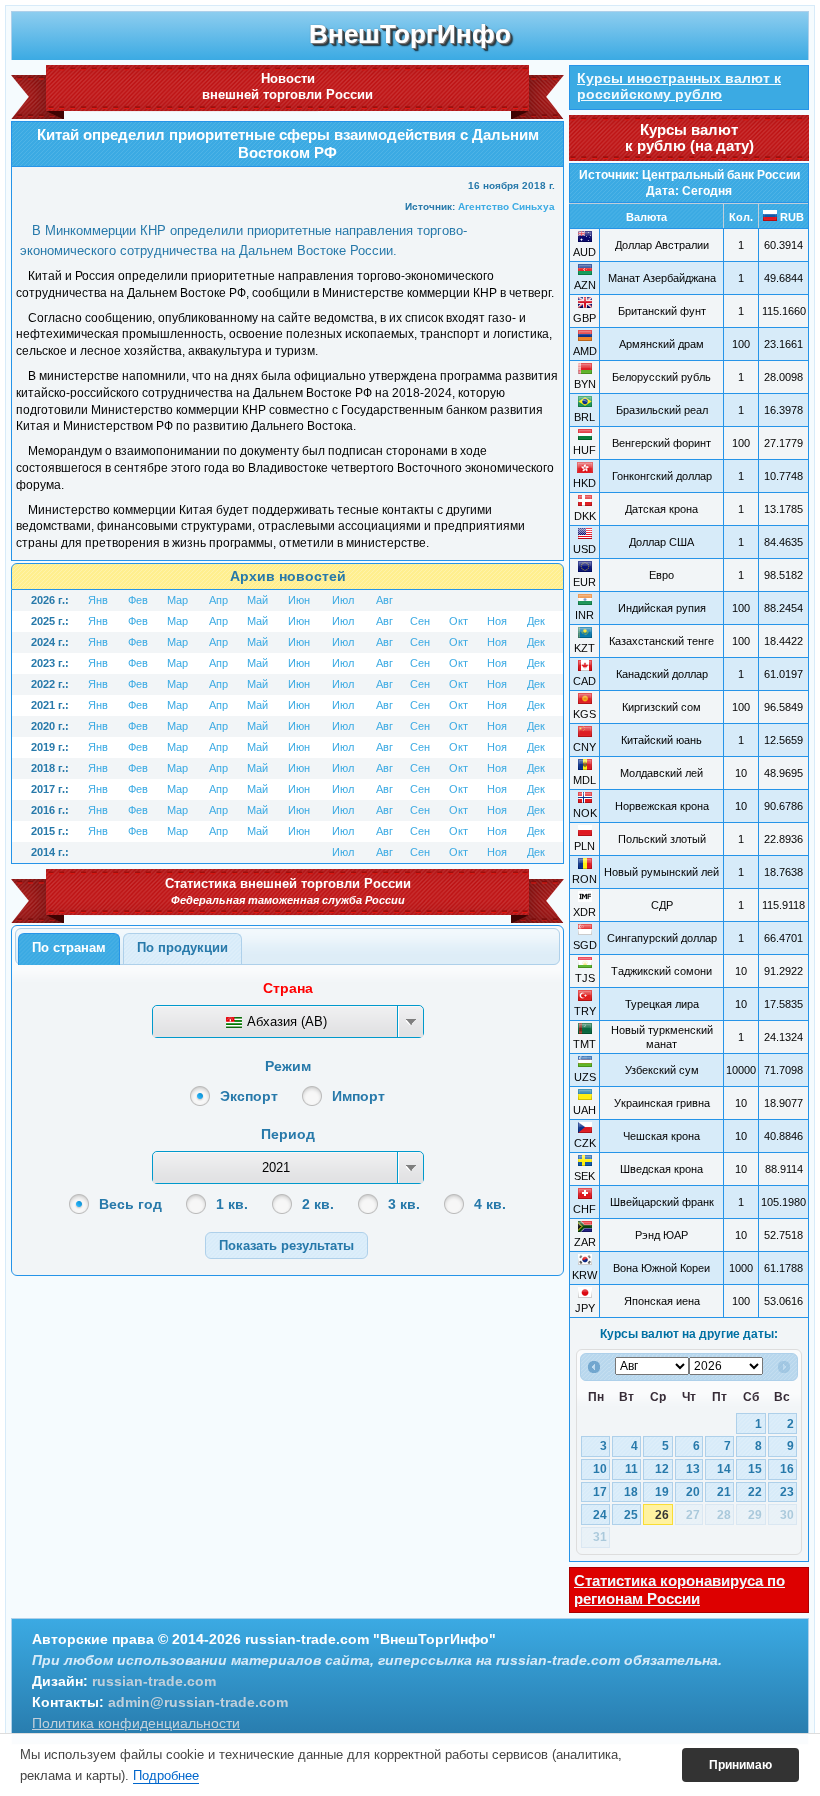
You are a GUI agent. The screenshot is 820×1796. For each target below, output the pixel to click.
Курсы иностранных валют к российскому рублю (679, 86)
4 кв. (490, 1204)
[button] (286, 1245)
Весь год (130, 1204)
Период (288, 1134)
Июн (299, 600)
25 (631, 1515)
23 (787, 1492)
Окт (458, 621)
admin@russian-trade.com (198, 1702)
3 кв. (404, 1204)
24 (600, 1515)
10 (600, 1469)
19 (662, 1492)
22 (755, 1492)
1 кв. (232, 1204)
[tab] (69, 949)
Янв (98, 600)
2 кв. (318, 1204)
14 (724, 1469)
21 (724, 1492)
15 (755, 1469)
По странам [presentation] (69, 947)
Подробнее (166, 1775)
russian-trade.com (154, 1681)
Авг (384, 600)
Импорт (358, 1096)
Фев (138, 600)
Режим (288, 1066)
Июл (343, 600)
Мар (177, 600)
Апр (218, 600)
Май (257, 600)
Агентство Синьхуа (506, 206)
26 (662, 1515)
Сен (420, 621)
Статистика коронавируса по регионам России (679, 1589)
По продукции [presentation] (182, 947)
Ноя (497, 621)
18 (631, 1492)
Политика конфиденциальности (136, 1723)
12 (662, 1469)
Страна (288, 988)
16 (787, 1469)
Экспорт (249, 1096)
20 (693, 1492)
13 (693, 1469)
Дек (536, 621)
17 (600, 1492)
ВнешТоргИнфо (410, 34)
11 (631, 1469)
